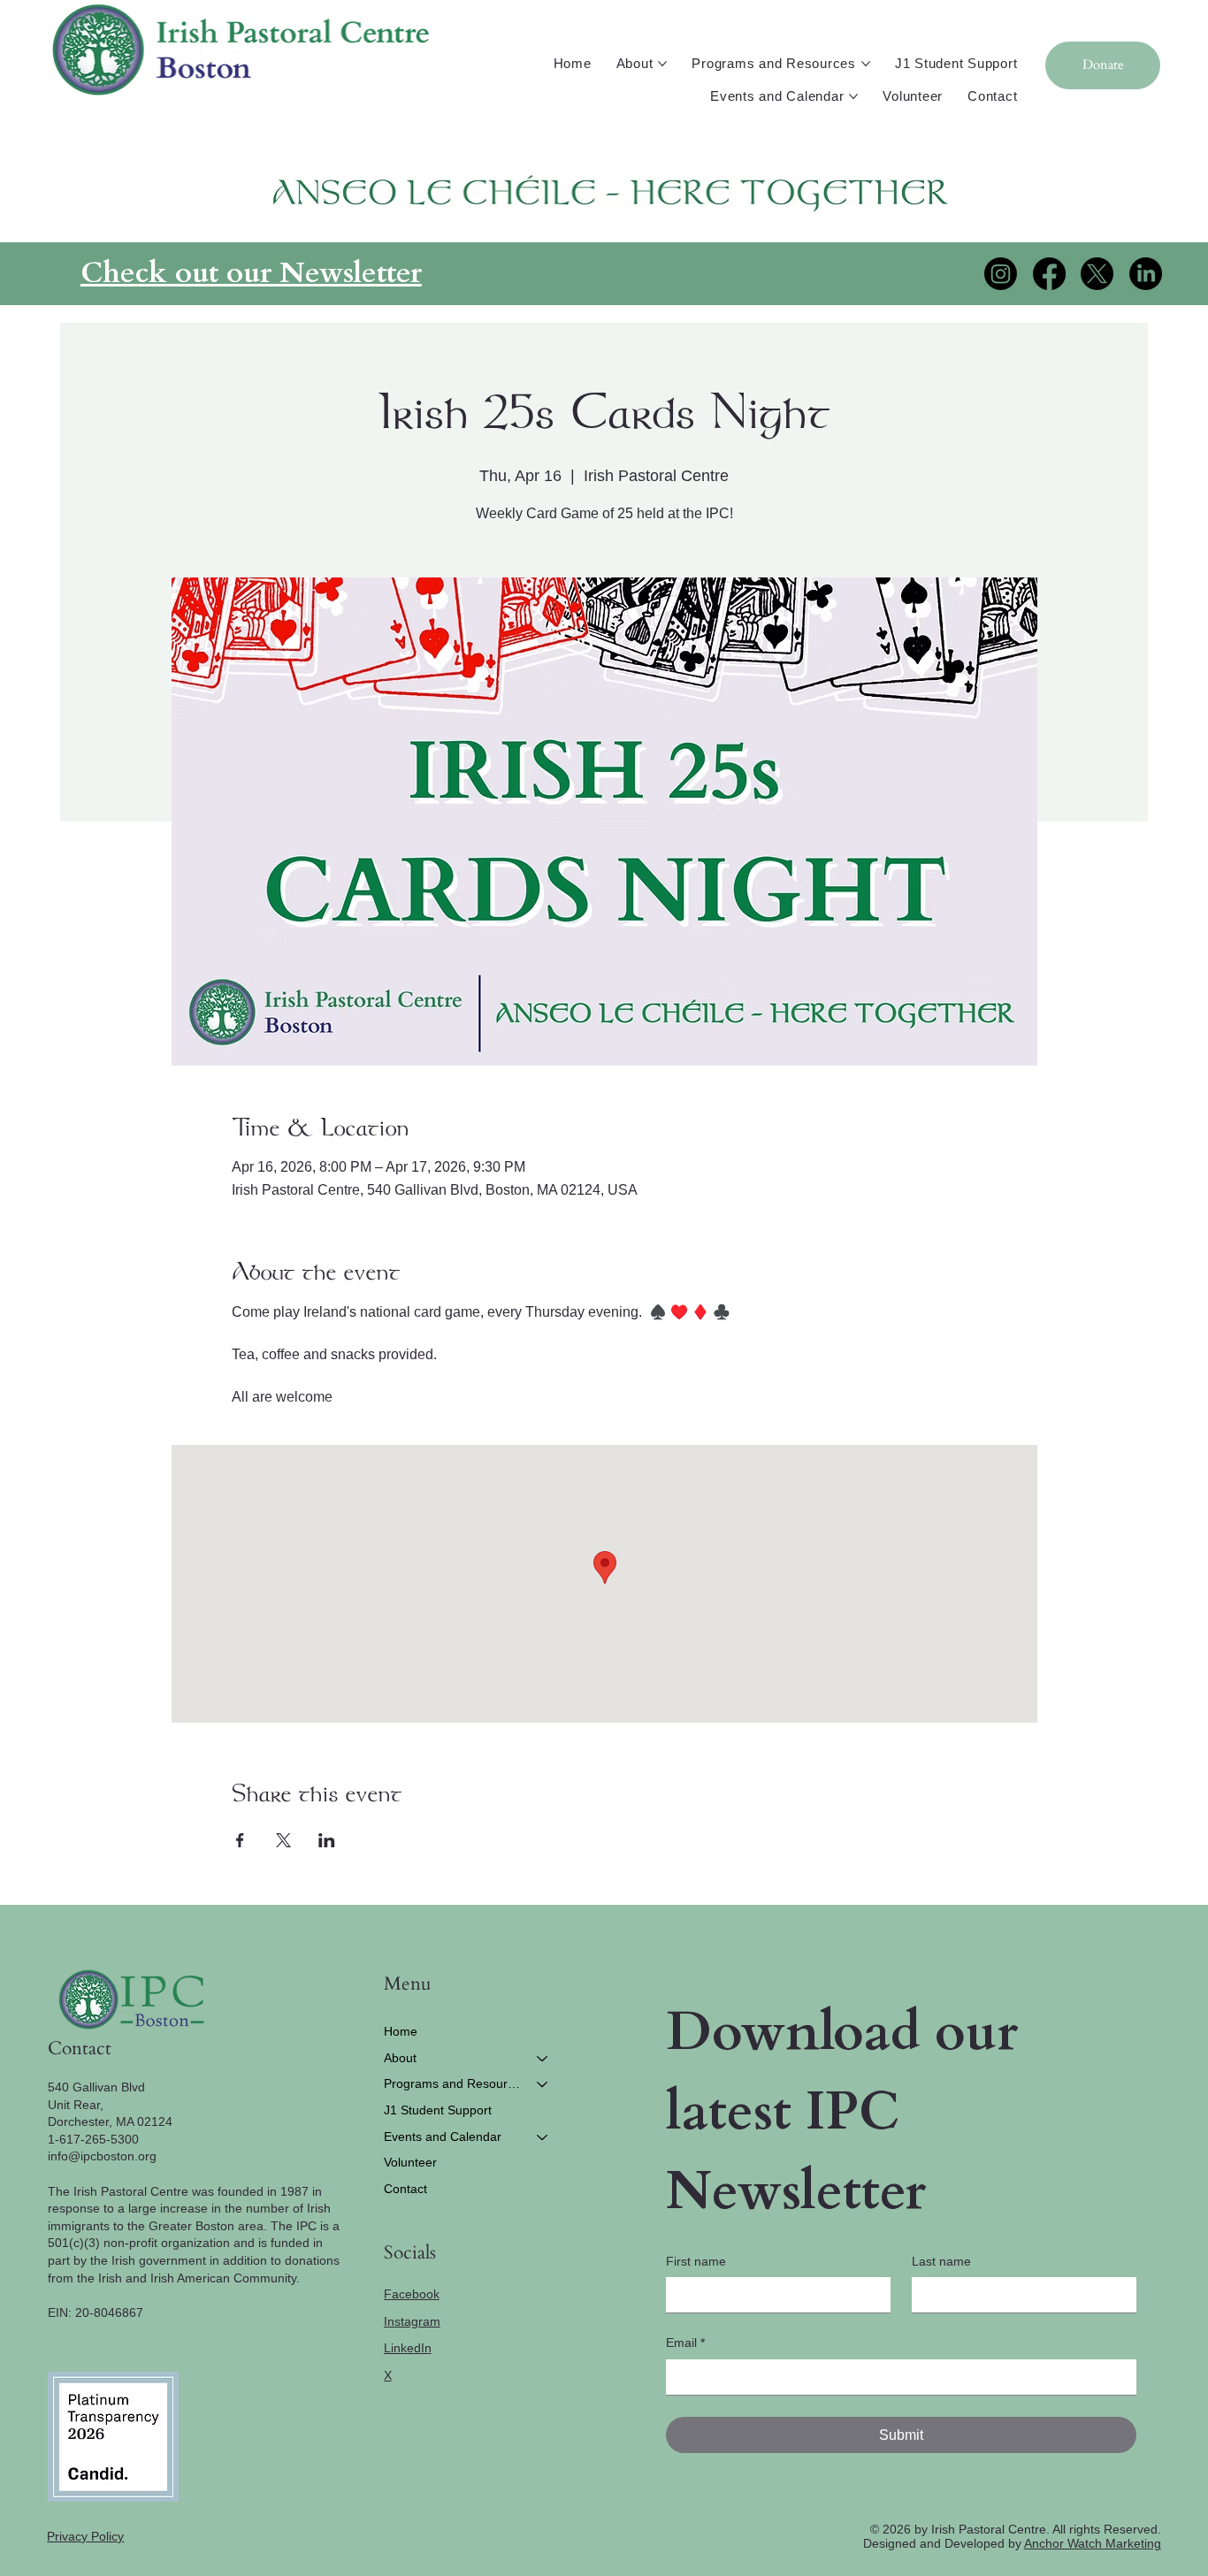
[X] (1097, 274)
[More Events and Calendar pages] (853, 96)
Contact (405, 2189)
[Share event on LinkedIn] (327, 1840)
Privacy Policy (85, 2536)
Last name (941, 2261)
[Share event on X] (283, 1840)
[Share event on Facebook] (240, 1840)
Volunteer (410, 2162)
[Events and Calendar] (543, 2137)
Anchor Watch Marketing (1093, 2543)
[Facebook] (1049, 274)
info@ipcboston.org (102, 2156)
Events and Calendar (443, 2136)
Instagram (412, 2321)
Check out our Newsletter (251, 273)
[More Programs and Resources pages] (866, 64)
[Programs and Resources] (543, 2084)
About (400, 2058)
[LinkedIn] (1146, 274)
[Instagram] (1001, 274)
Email (685, 2343)
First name (696, 2261)
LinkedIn (408, 2348)
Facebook (412, 2294)
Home (401, 2031)
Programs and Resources (453, 2083)
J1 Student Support (438, 2110)
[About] (543, 2059)
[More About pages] (662, 64)
